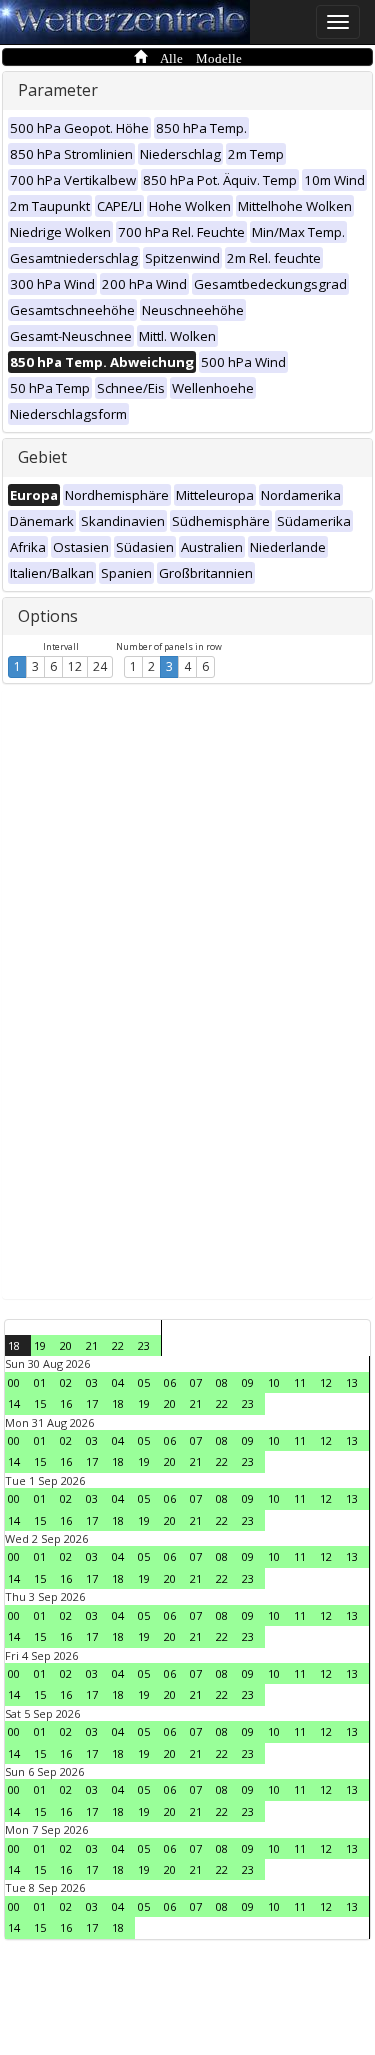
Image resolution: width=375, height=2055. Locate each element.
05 (144, 1382)
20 (66, 1345)
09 (248, 1382)
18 (14, 1345)
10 (274, 1382)
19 (40, 1345)
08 (222, 1382)
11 (300, 1382)
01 (40, 1382)
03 (92, 1382)
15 (40, 1403)
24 (100, 666)
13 (352, 1382)
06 (170, 1382)
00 (14, 1382)
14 (14, 1403)
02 (66, 1382)
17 (92, 1403)
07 (196, 1382)
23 (144, 1345)
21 (92, 1345)
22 (118, 1345)
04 (118, 1382)
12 (75, 666)
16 (66, 1403)
